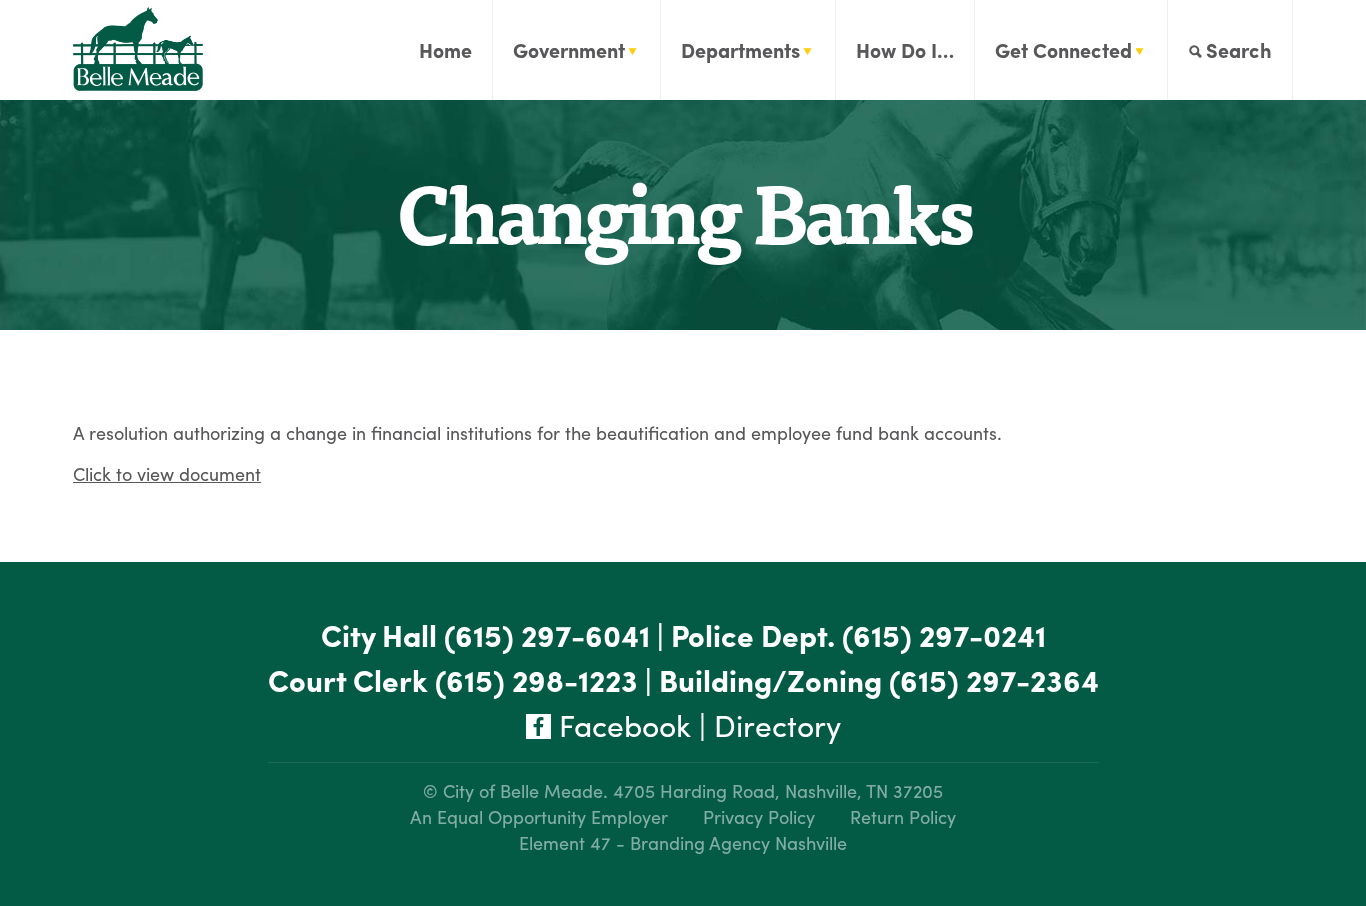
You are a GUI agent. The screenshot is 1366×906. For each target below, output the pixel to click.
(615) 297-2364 (994, 679)
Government (569, 49)
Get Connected (1063, 49)
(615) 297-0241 (944, 634)
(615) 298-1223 (536, 679)
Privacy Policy (759, 816)
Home (445, 49)
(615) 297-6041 (547, 634)
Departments (740, 49)
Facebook (621, 724)
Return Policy (903, 816)
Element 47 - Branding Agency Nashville (683, 842)
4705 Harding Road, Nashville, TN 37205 (778, 790)
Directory (777, 724)
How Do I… (905, 49)
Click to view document (167, 473)
